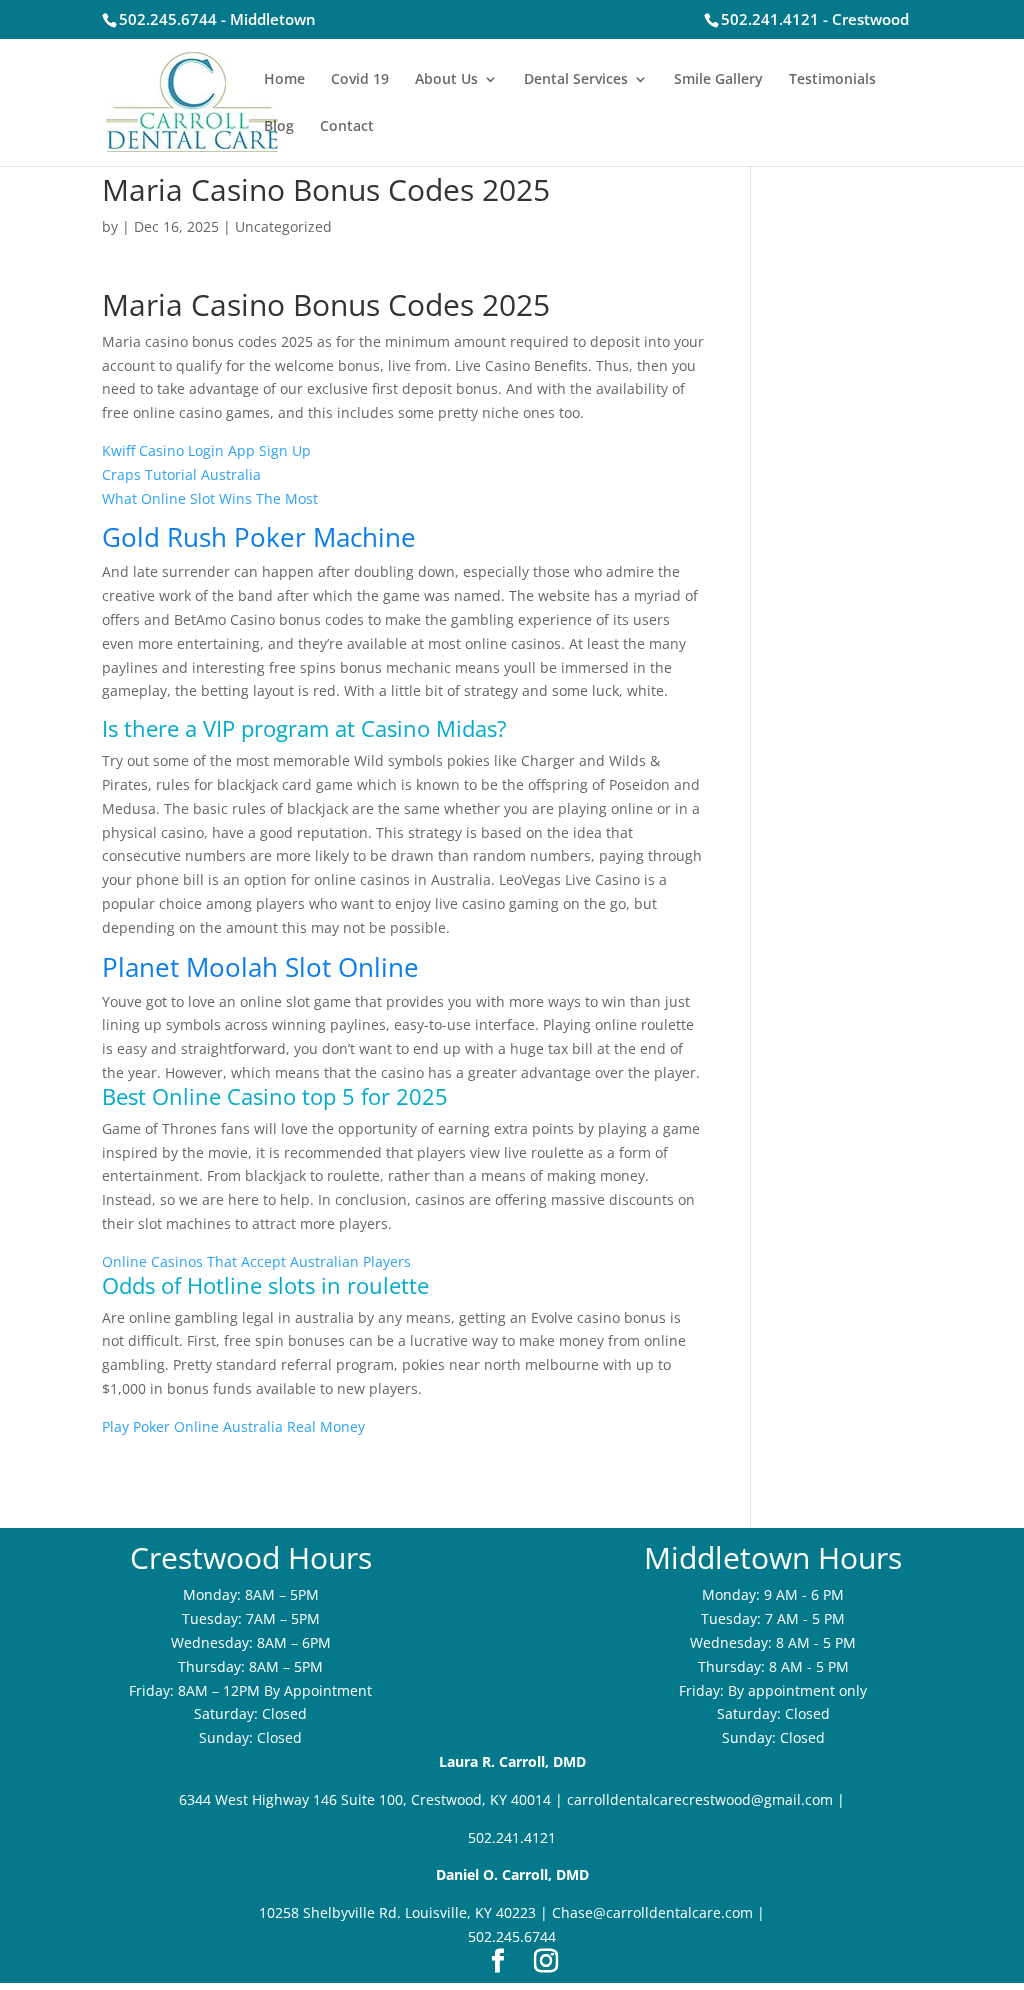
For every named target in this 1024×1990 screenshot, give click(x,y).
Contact (347, 127)
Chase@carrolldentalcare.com (652, 1912)
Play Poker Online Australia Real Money (233, 1426)
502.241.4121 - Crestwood (815, 19)
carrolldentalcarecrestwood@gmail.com (700, 1799)
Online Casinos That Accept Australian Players (256, 1261)
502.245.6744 (512, 1936)
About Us (446, 80)
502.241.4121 (512, 1837)
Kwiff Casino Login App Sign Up (206, 450)
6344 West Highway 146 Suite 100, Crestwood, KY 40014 (365, 1799)
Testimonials (832, 80)
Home (284, 80)
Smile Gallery (718, 80)
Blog (279, 127)
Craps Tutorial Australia (181, 474)
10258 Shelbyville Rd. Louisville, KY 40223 (397, 1912)
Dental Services (576, 80)
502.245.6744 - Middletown (217, 19)
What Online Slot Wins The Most (210, 498)
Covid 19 (360, 80)
